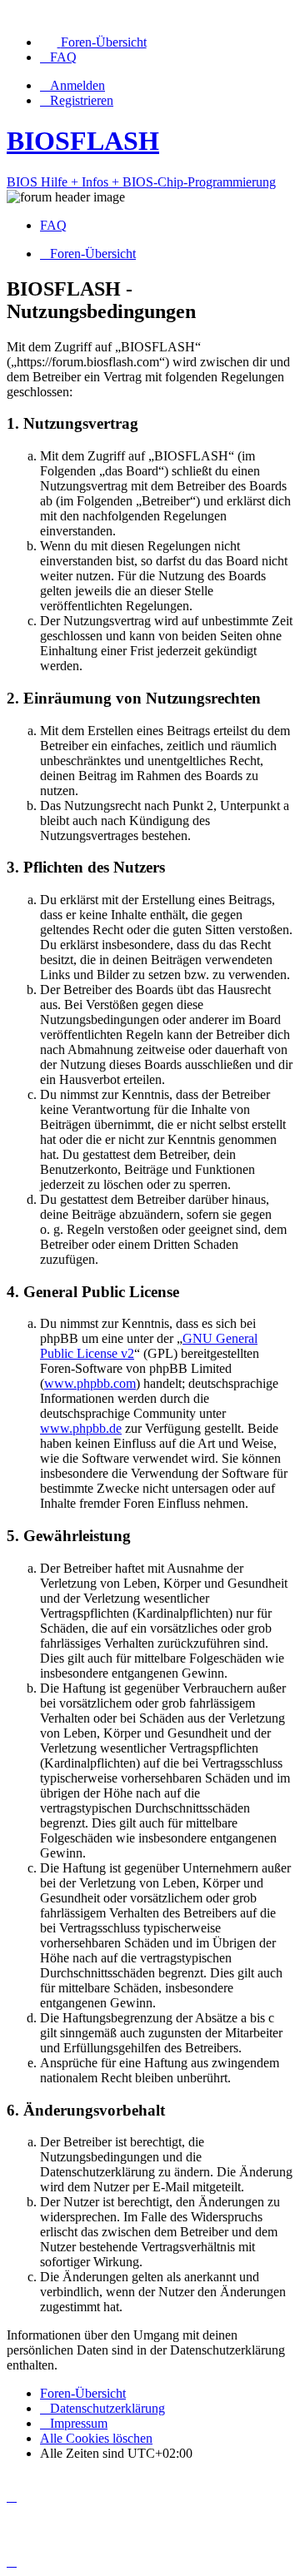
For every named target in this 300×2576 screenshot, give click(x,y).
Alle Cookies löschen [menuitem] (96, 2438)
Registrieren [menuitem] (82, 100)
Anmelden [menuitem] (77, 85)
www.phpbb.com (90, 1383)
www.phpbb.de (81, 1428)
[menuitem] (93, 42)
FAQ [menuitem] (53, 225)
